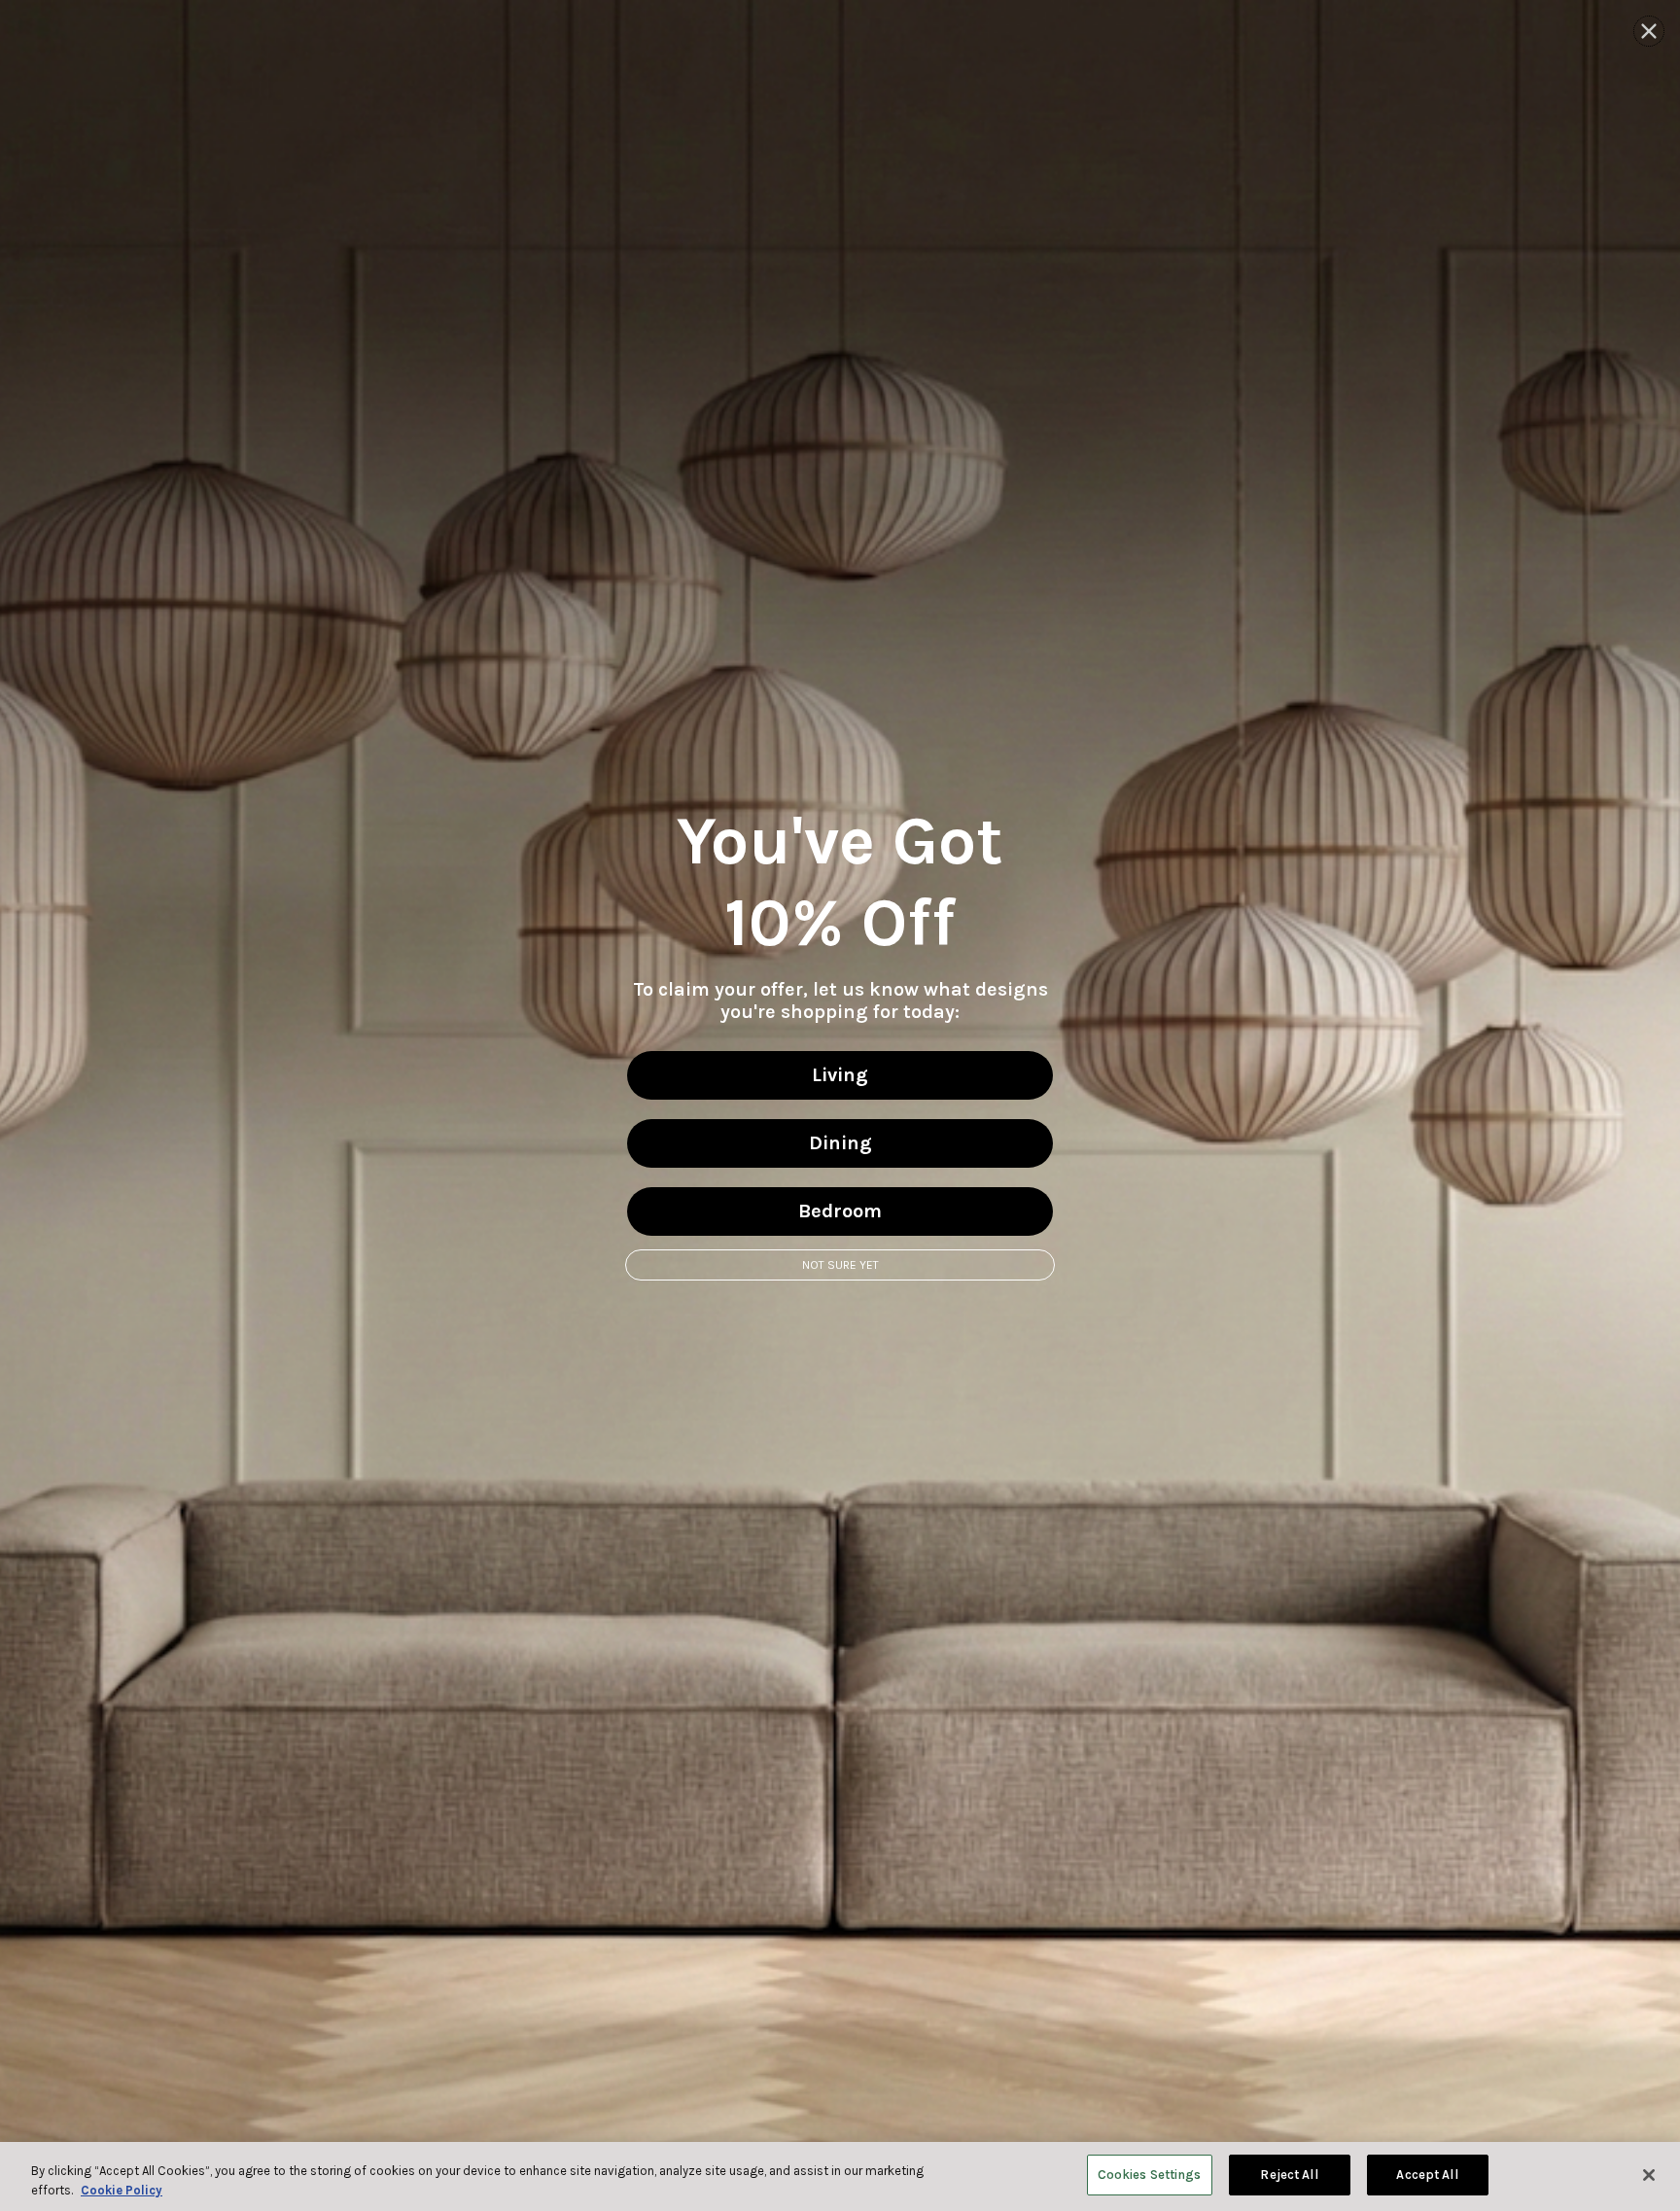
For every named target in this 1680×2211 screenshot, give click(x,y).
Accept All (1427, 2175)
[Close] (1649, 2175)
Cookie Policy (122, 2190)
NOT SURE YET (840, 1265)
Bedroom (840, 1211)
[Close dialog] (1649, 31)
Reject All (1289, 2175)
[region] (840, 2176)
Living (840, 1075)
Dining (840, 1143)
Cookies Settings (1150, 2175)
